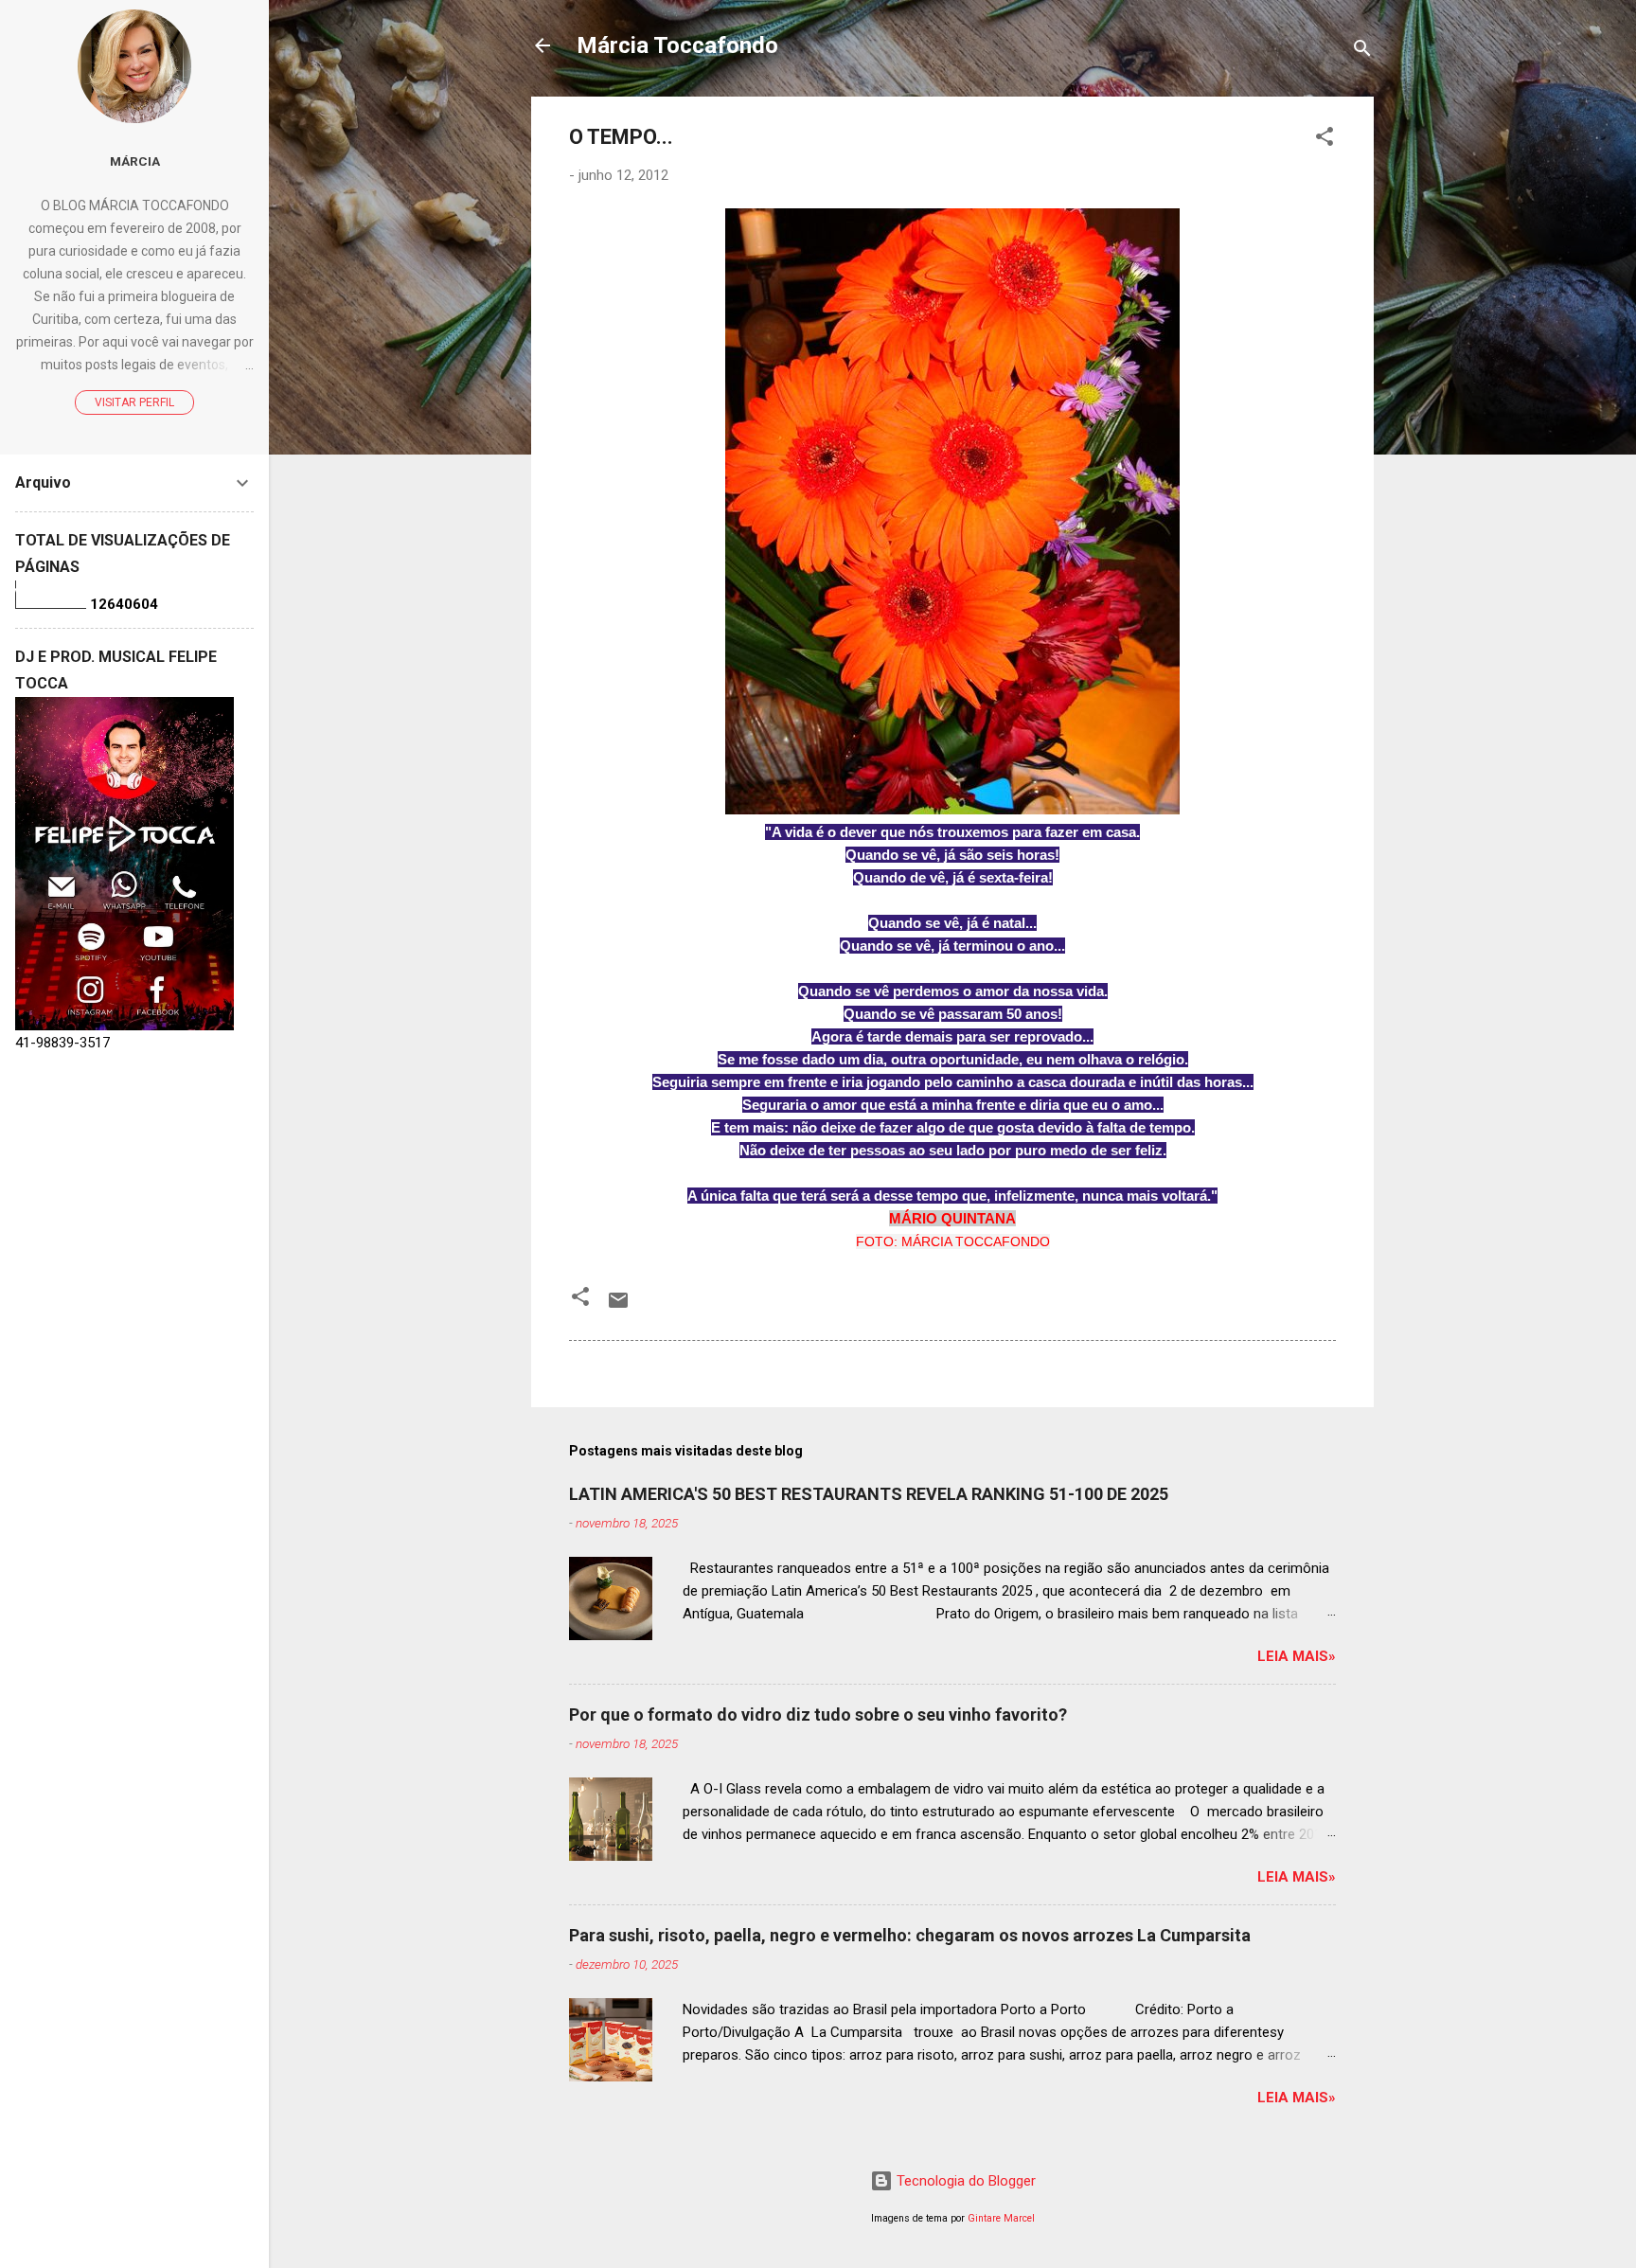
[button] (1325, 140)
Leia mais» (1297, 1656)
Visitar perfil (134, 402)
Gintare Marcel (1001, 2218)
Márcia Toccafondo (677, 45)
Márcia (135, 161)
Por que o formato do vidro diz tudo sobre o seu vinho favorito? (818, 1714)
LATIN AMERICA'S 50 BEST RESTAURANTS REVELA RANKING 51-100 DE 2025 (869, 1494)
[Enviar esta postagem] (618, 1307)
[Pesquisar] (1362, 52)
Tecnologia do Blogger (964, 2181)
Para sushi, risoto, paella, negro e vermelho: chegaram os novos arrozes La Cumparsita (910, 1935)
